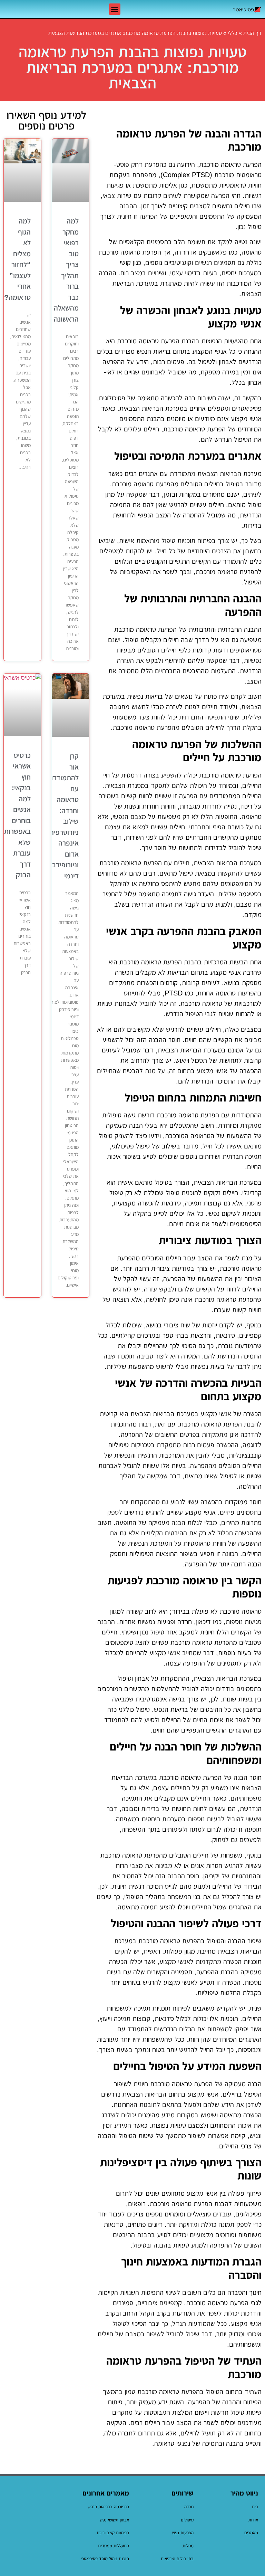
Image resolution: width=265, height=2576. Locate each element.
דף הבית (252, 33)
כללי (233, 33)
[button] (115, 9)
